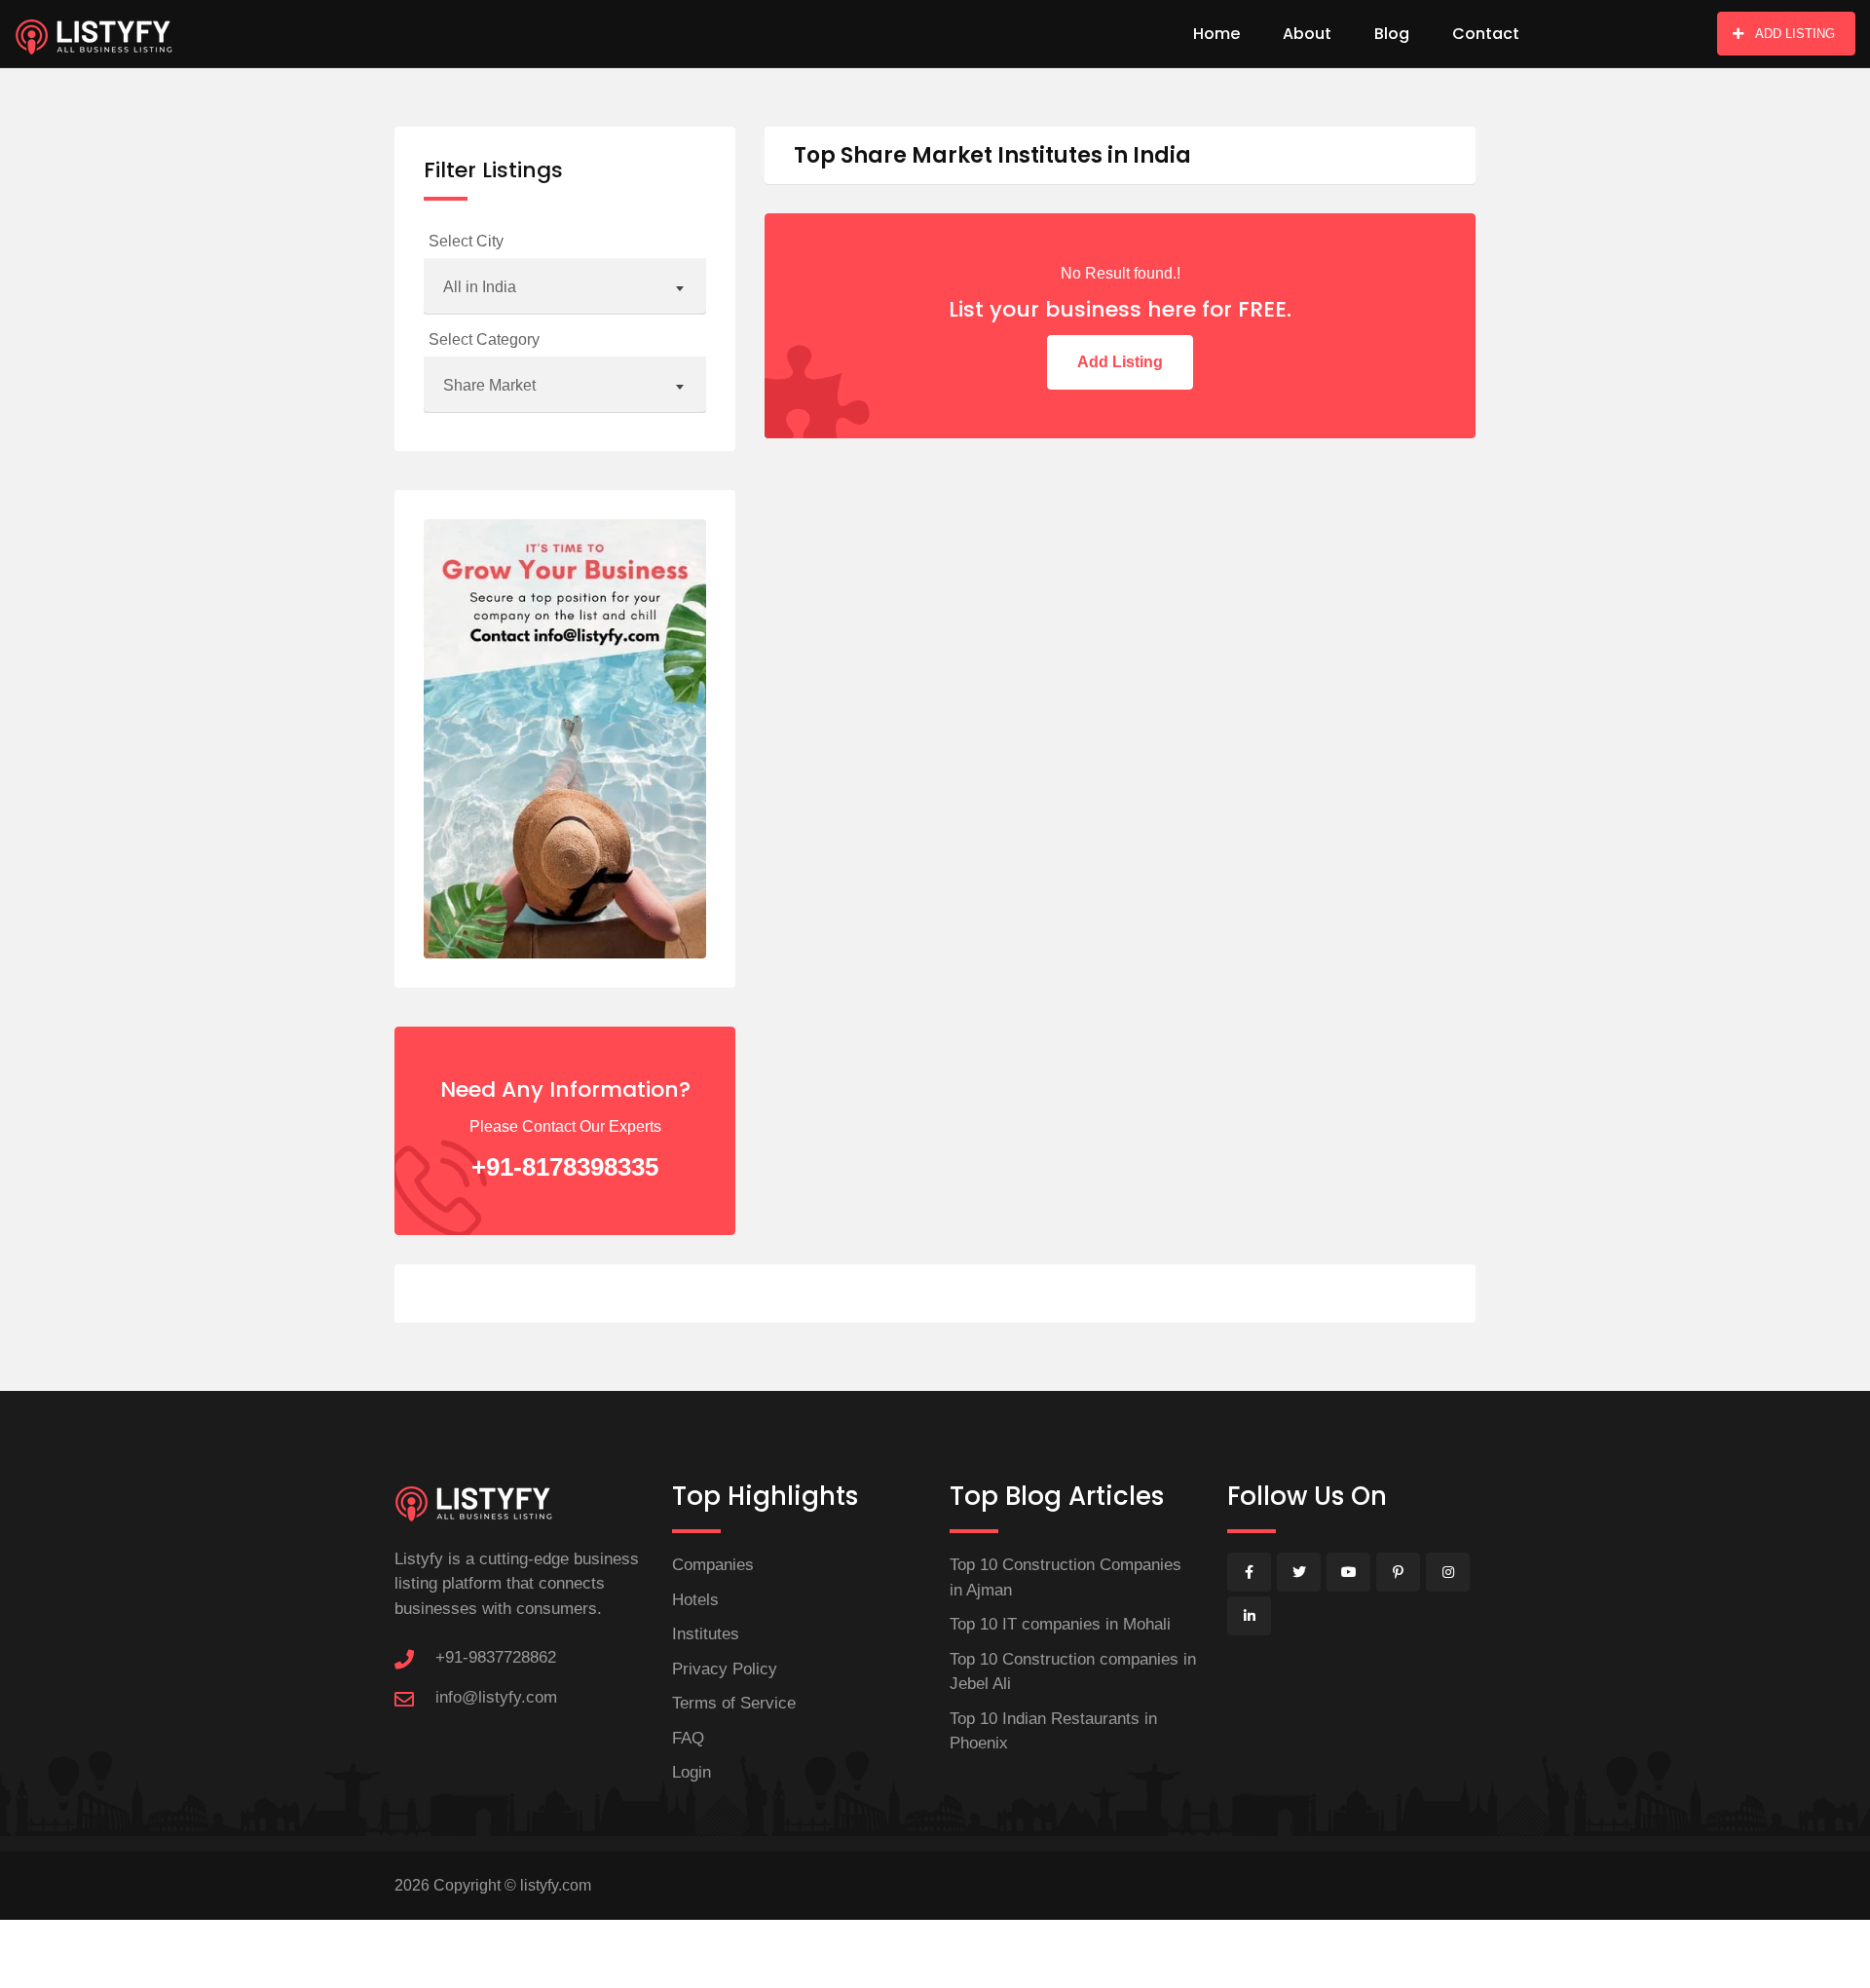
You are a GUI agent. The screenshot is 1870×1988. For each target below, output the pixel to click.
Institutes (706, 1634)
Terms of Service (734, 1703)
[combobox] (565, 288)
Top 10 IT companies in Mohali (1060, 1624)
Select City (466, 241)
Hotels (695, 1600)
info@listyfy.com (496, 1697)
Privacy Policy (725, 1669)
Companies (713, 1565)
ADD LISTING (1795, 34)
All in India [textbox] (480, 287)
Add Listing (1120, 362)
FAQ (688, 1738)
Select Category (484, 339)
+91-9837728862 (496, 1657)
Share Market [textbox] (489, 385)
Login (692, 1772)
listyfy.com (556, 1885)
